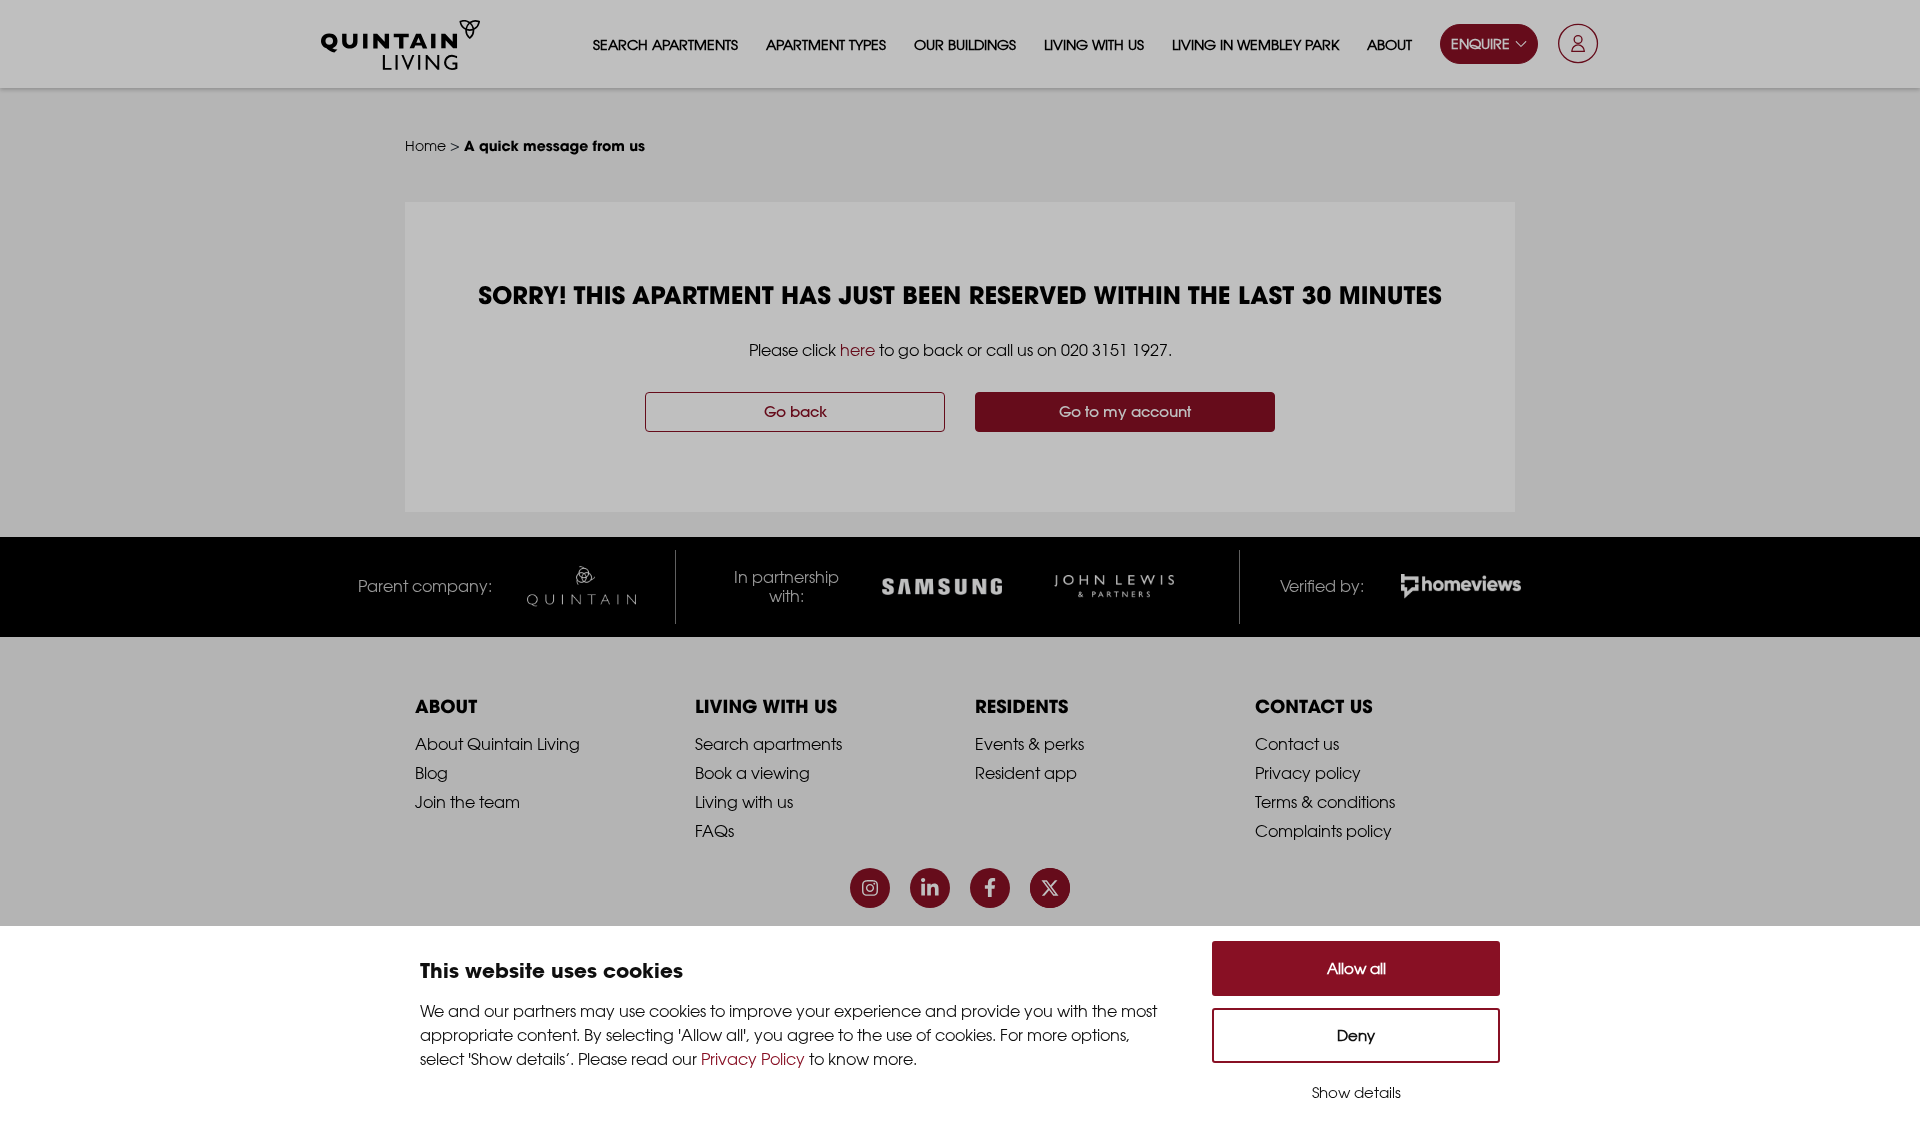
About (1389, 44)
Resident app (1026, 773)
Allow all (1356, 968)
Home (425, 145)
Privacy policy (1308, 773)
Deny (1356, 1035)
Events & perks (1029, 744)
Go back (795, 411)
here (857, 350)
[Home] (401, 45)
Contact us (1297, 744)
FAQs (714, 831)
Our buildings (965, 44)
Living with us (1094, 44)
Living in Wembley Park (1255, 44)
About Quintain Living (497, 744)
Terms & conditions (1325, 802)
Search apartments (665, 44)
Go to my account (1125, 411)
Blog (431, 773)
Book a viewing (752, 773)
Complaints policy (1323, 831)
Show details (1356, 1092)
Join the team (467, 802)
